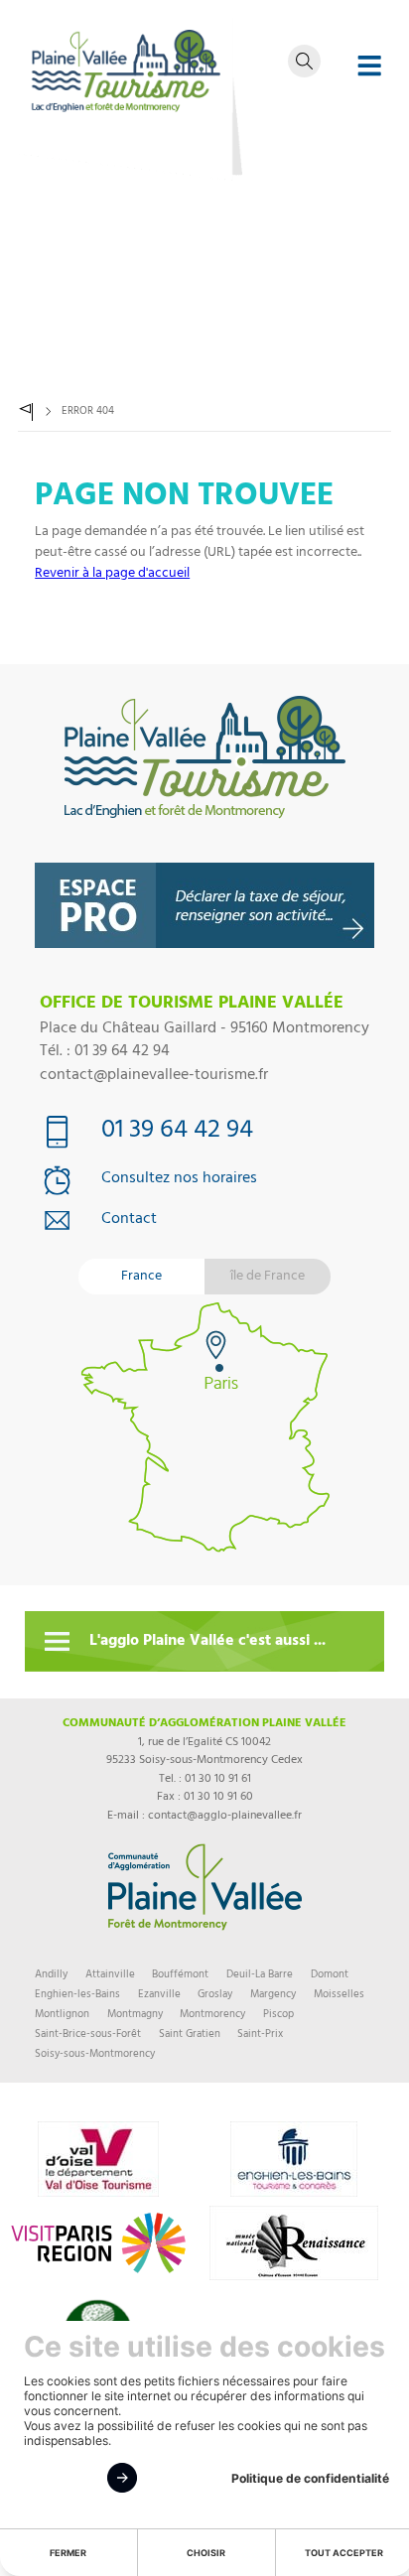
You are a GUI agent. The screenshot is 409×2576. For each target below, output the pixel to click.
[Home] (27, 412)
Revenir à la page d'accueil (112, 574)
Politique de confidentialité (310, 2478)
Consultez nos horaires (179, 1180)
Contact (129, 1221)
